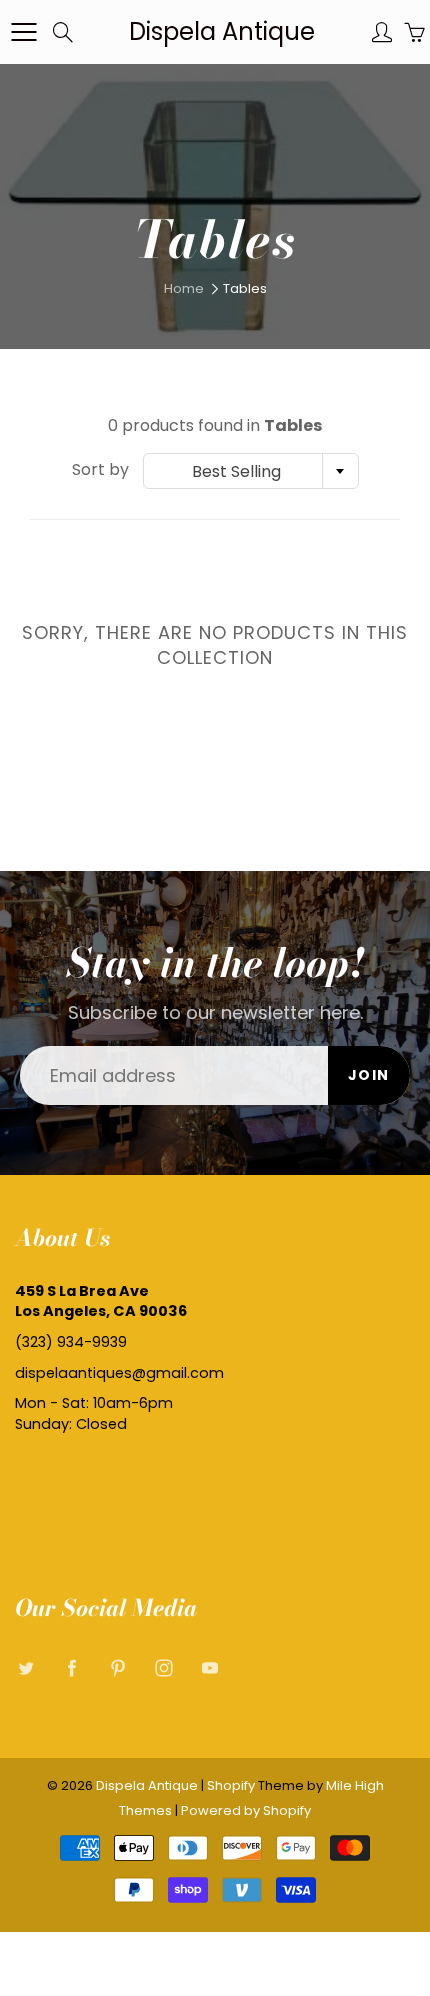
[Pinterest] (117, 1667)
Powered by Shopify (246, 1810)
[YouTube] (209, 1667)
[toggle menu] (23, 32)
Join (369, 1075)
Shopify (231, 1785)
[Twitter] (25, 1667)
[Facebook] (71, 1667)
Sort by (100, 470)
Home (184, 288)
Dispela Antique (222, 31)
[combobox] (251, 471)
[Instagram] (163, 1667)
